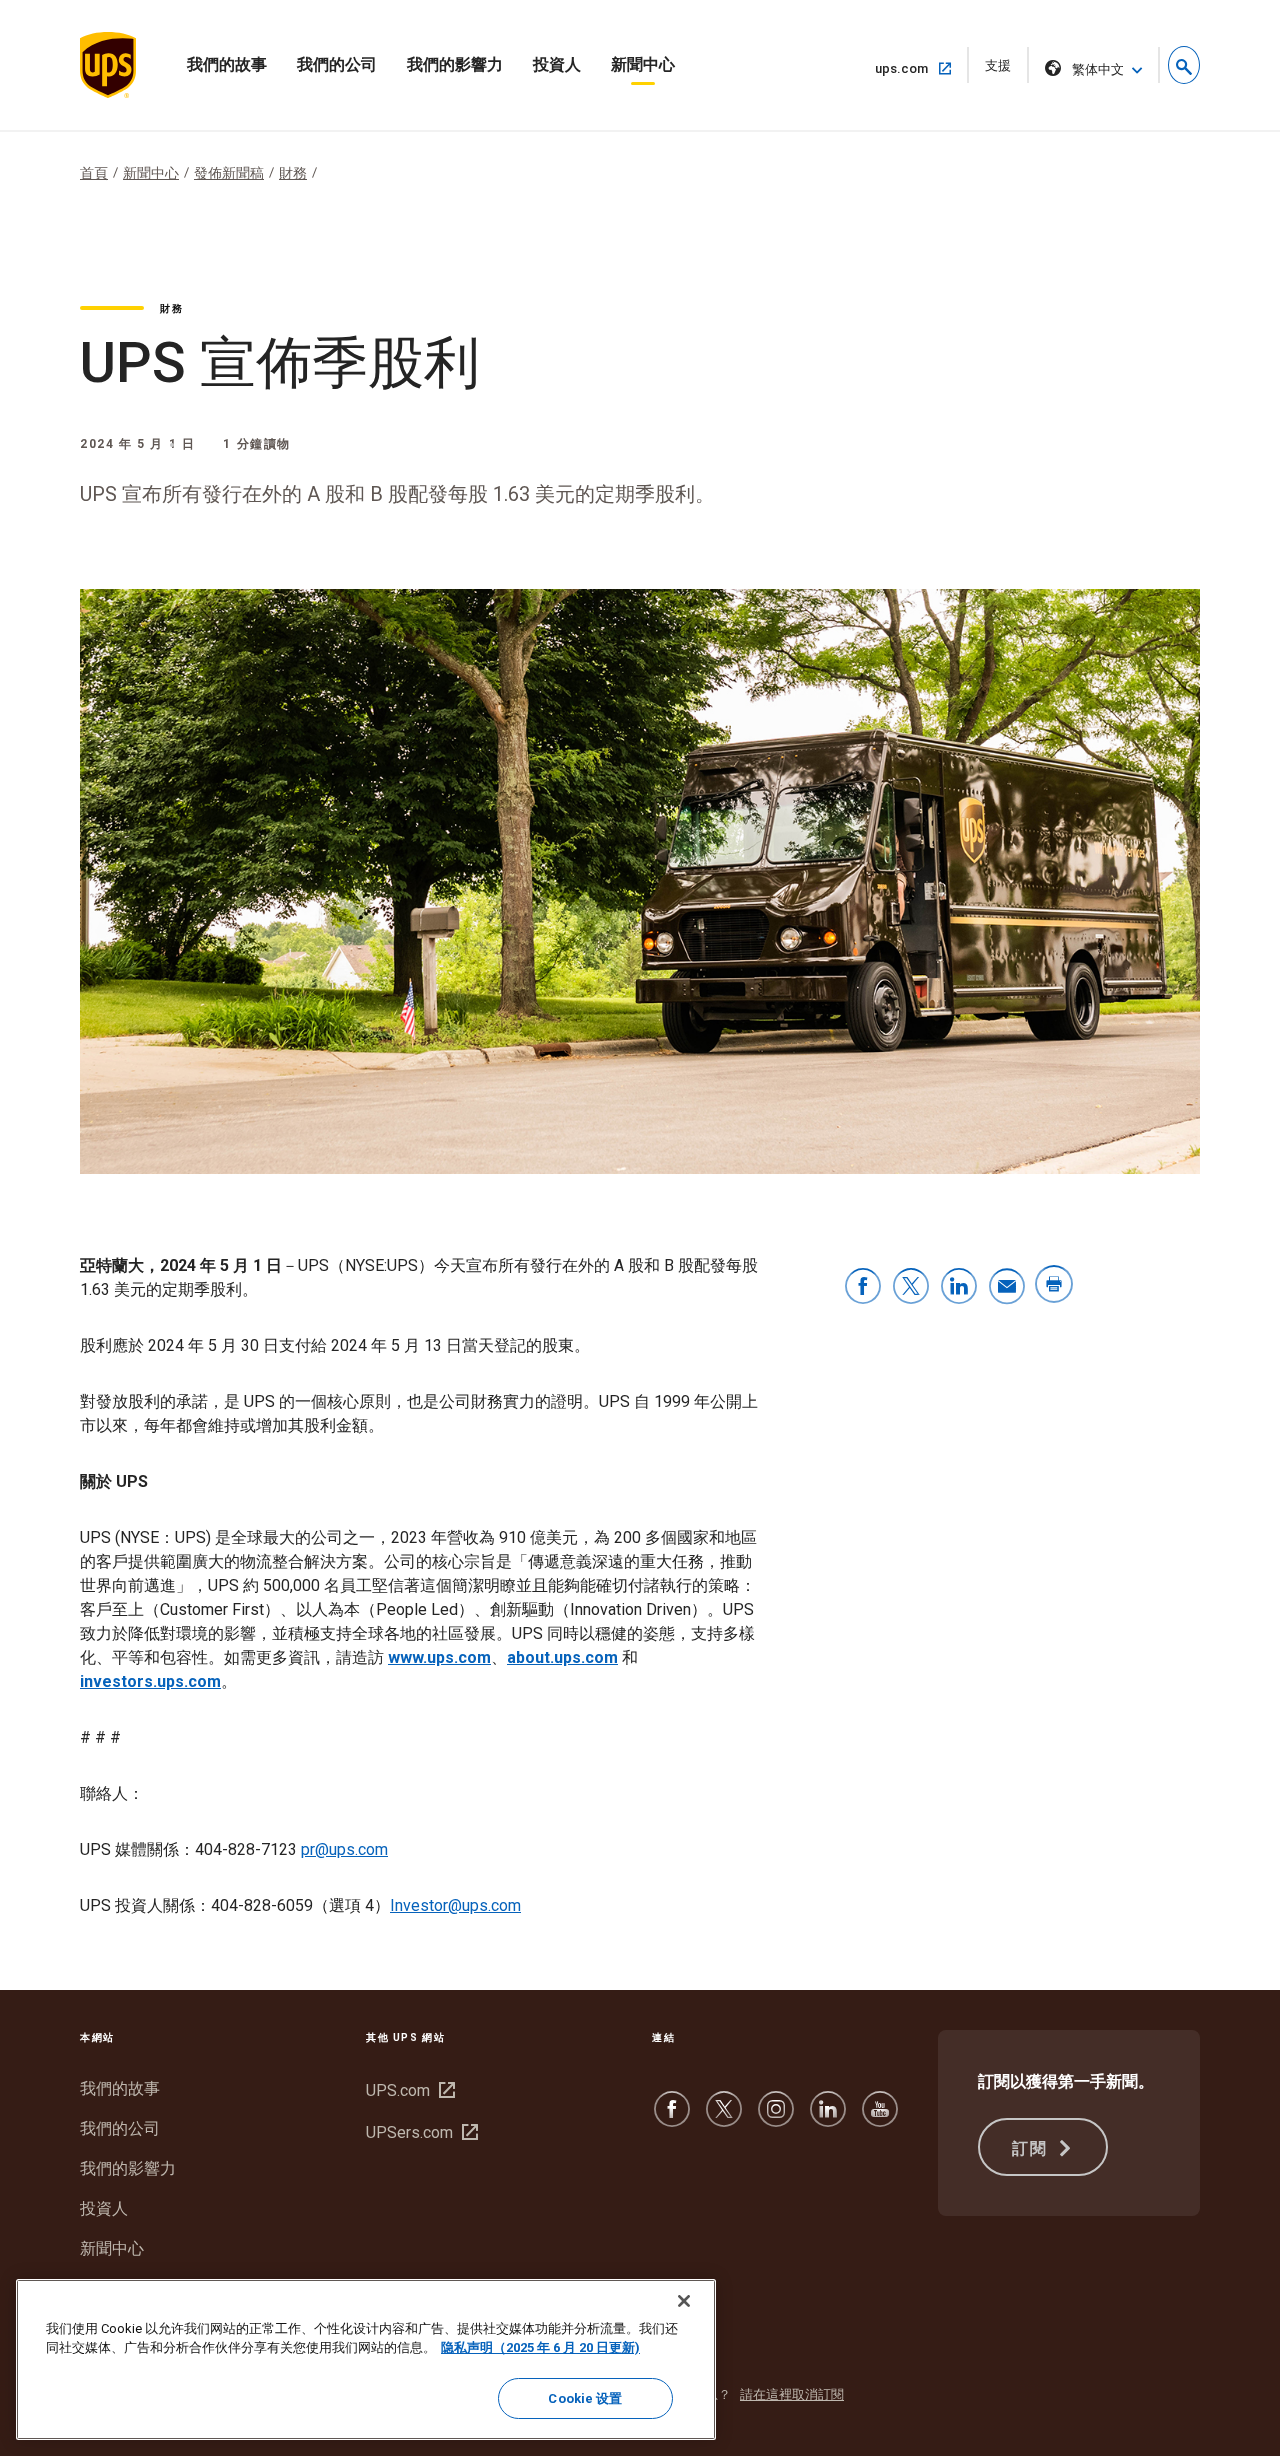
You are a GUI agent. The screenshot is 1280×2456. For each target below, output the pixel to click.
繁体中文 (1098, 69)
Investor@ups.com (455, 1905)
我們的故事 (227, 64)
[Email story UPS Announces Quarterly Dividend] (1007, 1287)
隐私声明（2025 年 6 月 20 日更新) (540, 2348)
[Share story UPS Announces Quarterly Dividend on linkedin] (959, 1287)
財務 (293, 173)
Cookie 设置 (585, 2398)
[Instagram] (776, 2118)
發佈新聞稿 (229, 173)
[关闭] (684, 2301)
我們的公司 (337, 64)
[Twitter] (724, 2118)
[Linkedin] (828, 2118)
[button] (1184, 65)
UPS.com (408, 2090)
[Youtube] (880, 2118)
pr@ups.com (344, 1849)
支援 (1004, 70)
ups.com (909, 68)
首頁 (94, 173)
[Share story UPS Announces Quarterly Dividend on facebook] (863, 1287)
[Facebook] (672, 2118)
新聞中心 (643, 64)
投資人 (557, 64)
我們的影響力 (455, 64)
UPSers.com (419, 2132)
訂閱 (1032, 2148)
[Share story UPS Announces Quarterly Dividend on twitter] (911, 1287)
